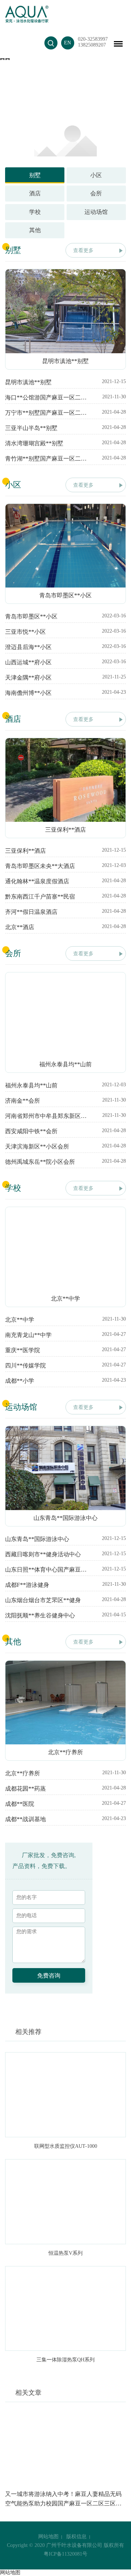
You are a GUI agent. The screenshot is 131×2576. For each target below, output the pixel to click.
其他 (35, 230)
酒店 (35, 193)
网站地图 (48, 2537)
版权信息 (76, 2537)
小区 (96, 175)
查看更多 (83, 250)
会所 (96, 193)
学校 (35, 212)
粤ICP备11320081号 (65, 2554)
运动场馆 (96, 212)
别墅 (35, 175)
